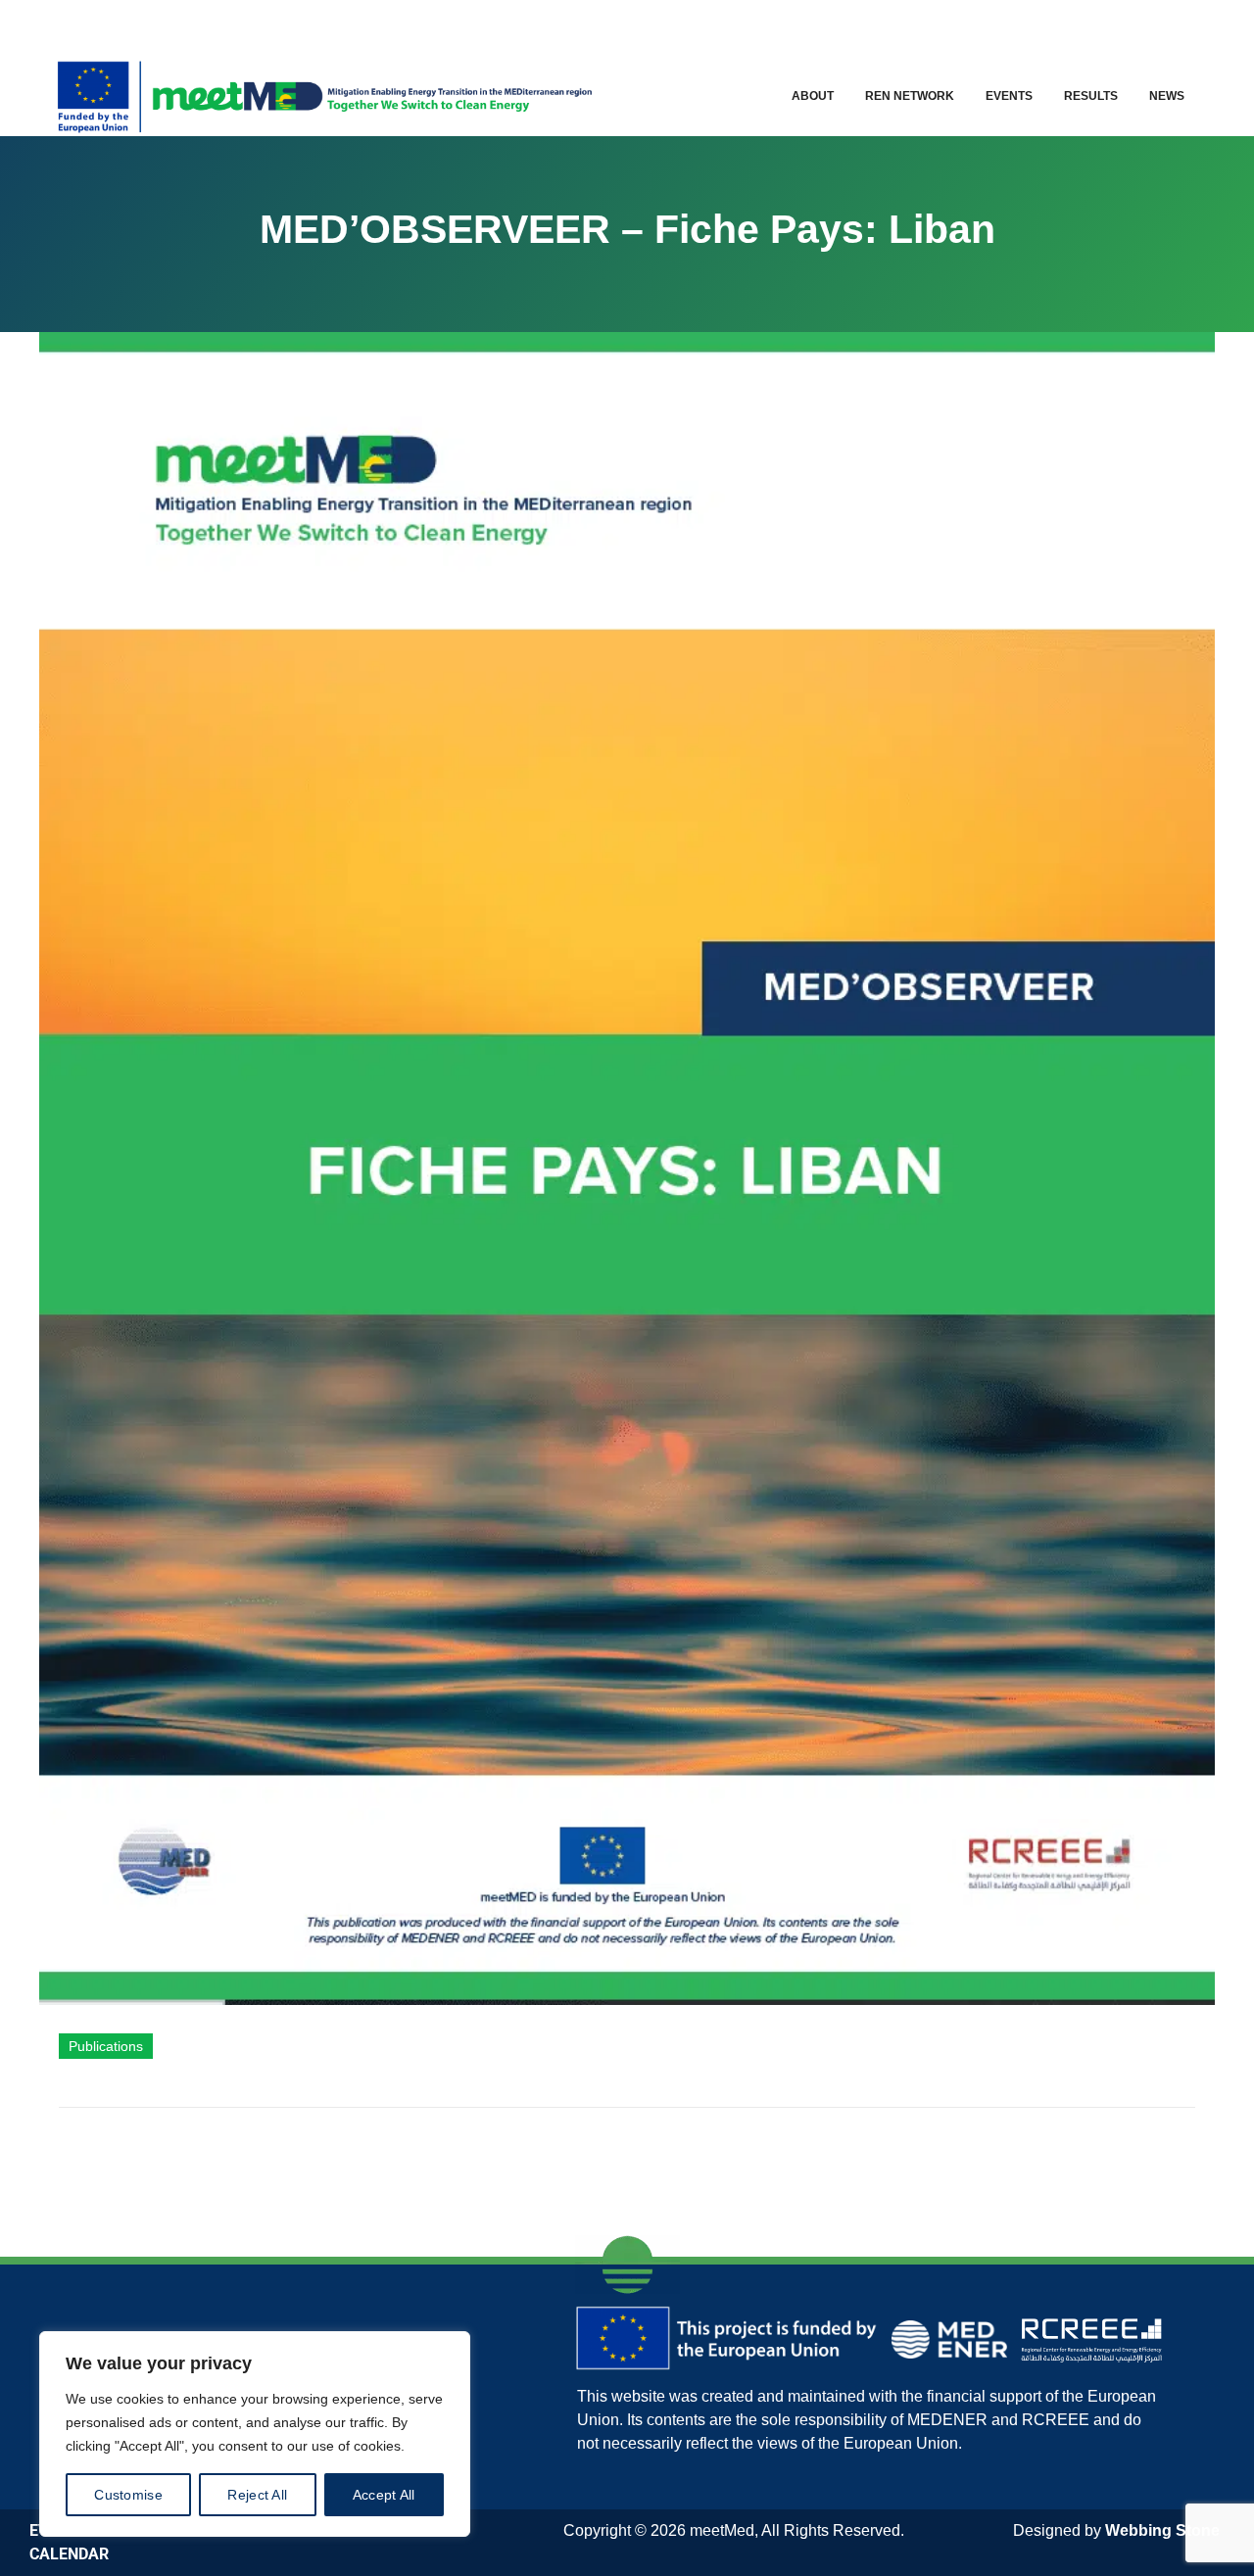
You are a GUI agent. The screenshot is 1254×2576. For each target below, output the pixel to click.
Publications (106, 2046)
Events (1009, 96)
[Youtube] (1156, 25)
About (813, 96)
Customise (128, 2495)
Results (1091, 96)
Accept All (384, 2495)
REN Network (910, 96)
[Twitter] (1071, 25)
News (1167, 96)
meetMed (722, 2530)
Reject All (257, 2495)
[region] (255, 2434)
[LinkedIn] (1113, 25)
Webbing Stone (1162, 2530)
